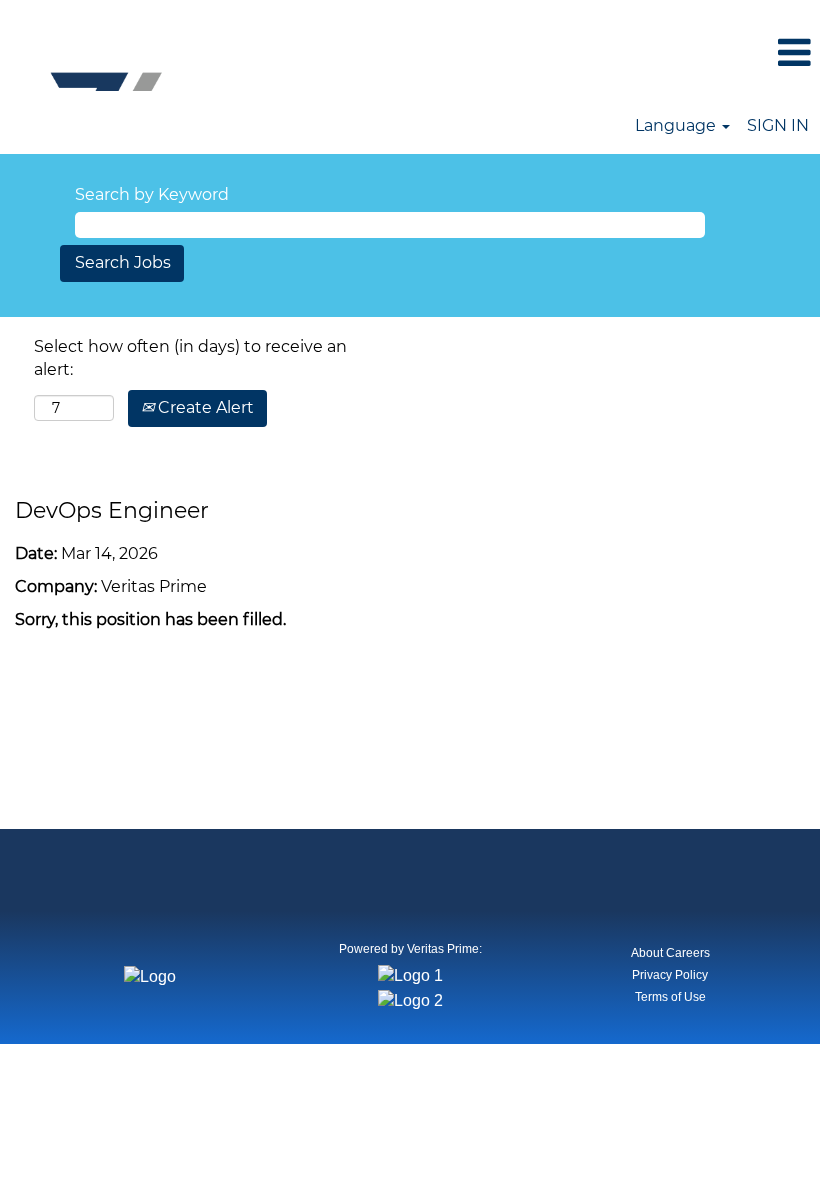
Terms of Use (670, 997)
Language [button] (677, 125)
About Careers (670, 953)
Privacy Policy (670, 975)
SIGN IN (778, 125)
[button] (683, 54)
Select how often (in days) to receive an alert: (190, 358)
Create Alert (204, 407)
